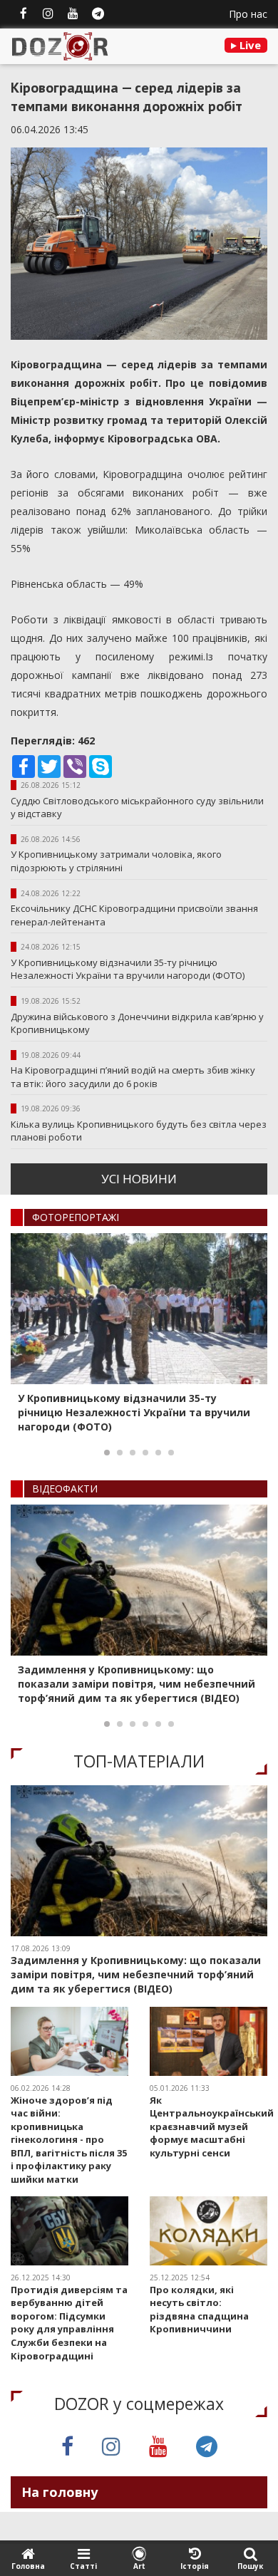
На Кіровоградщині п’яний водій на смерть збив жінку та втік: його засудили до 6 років (133, 1077)
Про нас (248, 14)
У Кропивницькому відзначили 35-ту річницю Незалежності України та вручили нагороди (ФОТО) (128, 969)
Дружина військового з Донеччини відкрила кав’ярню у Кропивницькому (137, 1023)
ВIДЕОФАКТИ (65, 1489)
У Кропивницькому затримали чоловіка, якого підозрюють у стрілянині (116, 861)
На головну (60, 2492)
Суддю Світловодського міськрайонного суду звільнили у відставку (137, 807)
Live (249, 45)
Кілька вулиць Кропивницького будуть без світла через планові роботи (139, 1131)
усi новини (139, 1179)
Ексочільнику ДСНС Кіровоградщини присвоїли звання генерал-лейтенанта (134, 915)
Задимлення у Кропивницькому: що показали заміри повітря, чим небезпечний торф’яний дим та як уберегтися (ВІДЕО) (137, 1684)
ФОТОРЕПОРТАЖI (76, 1217)
